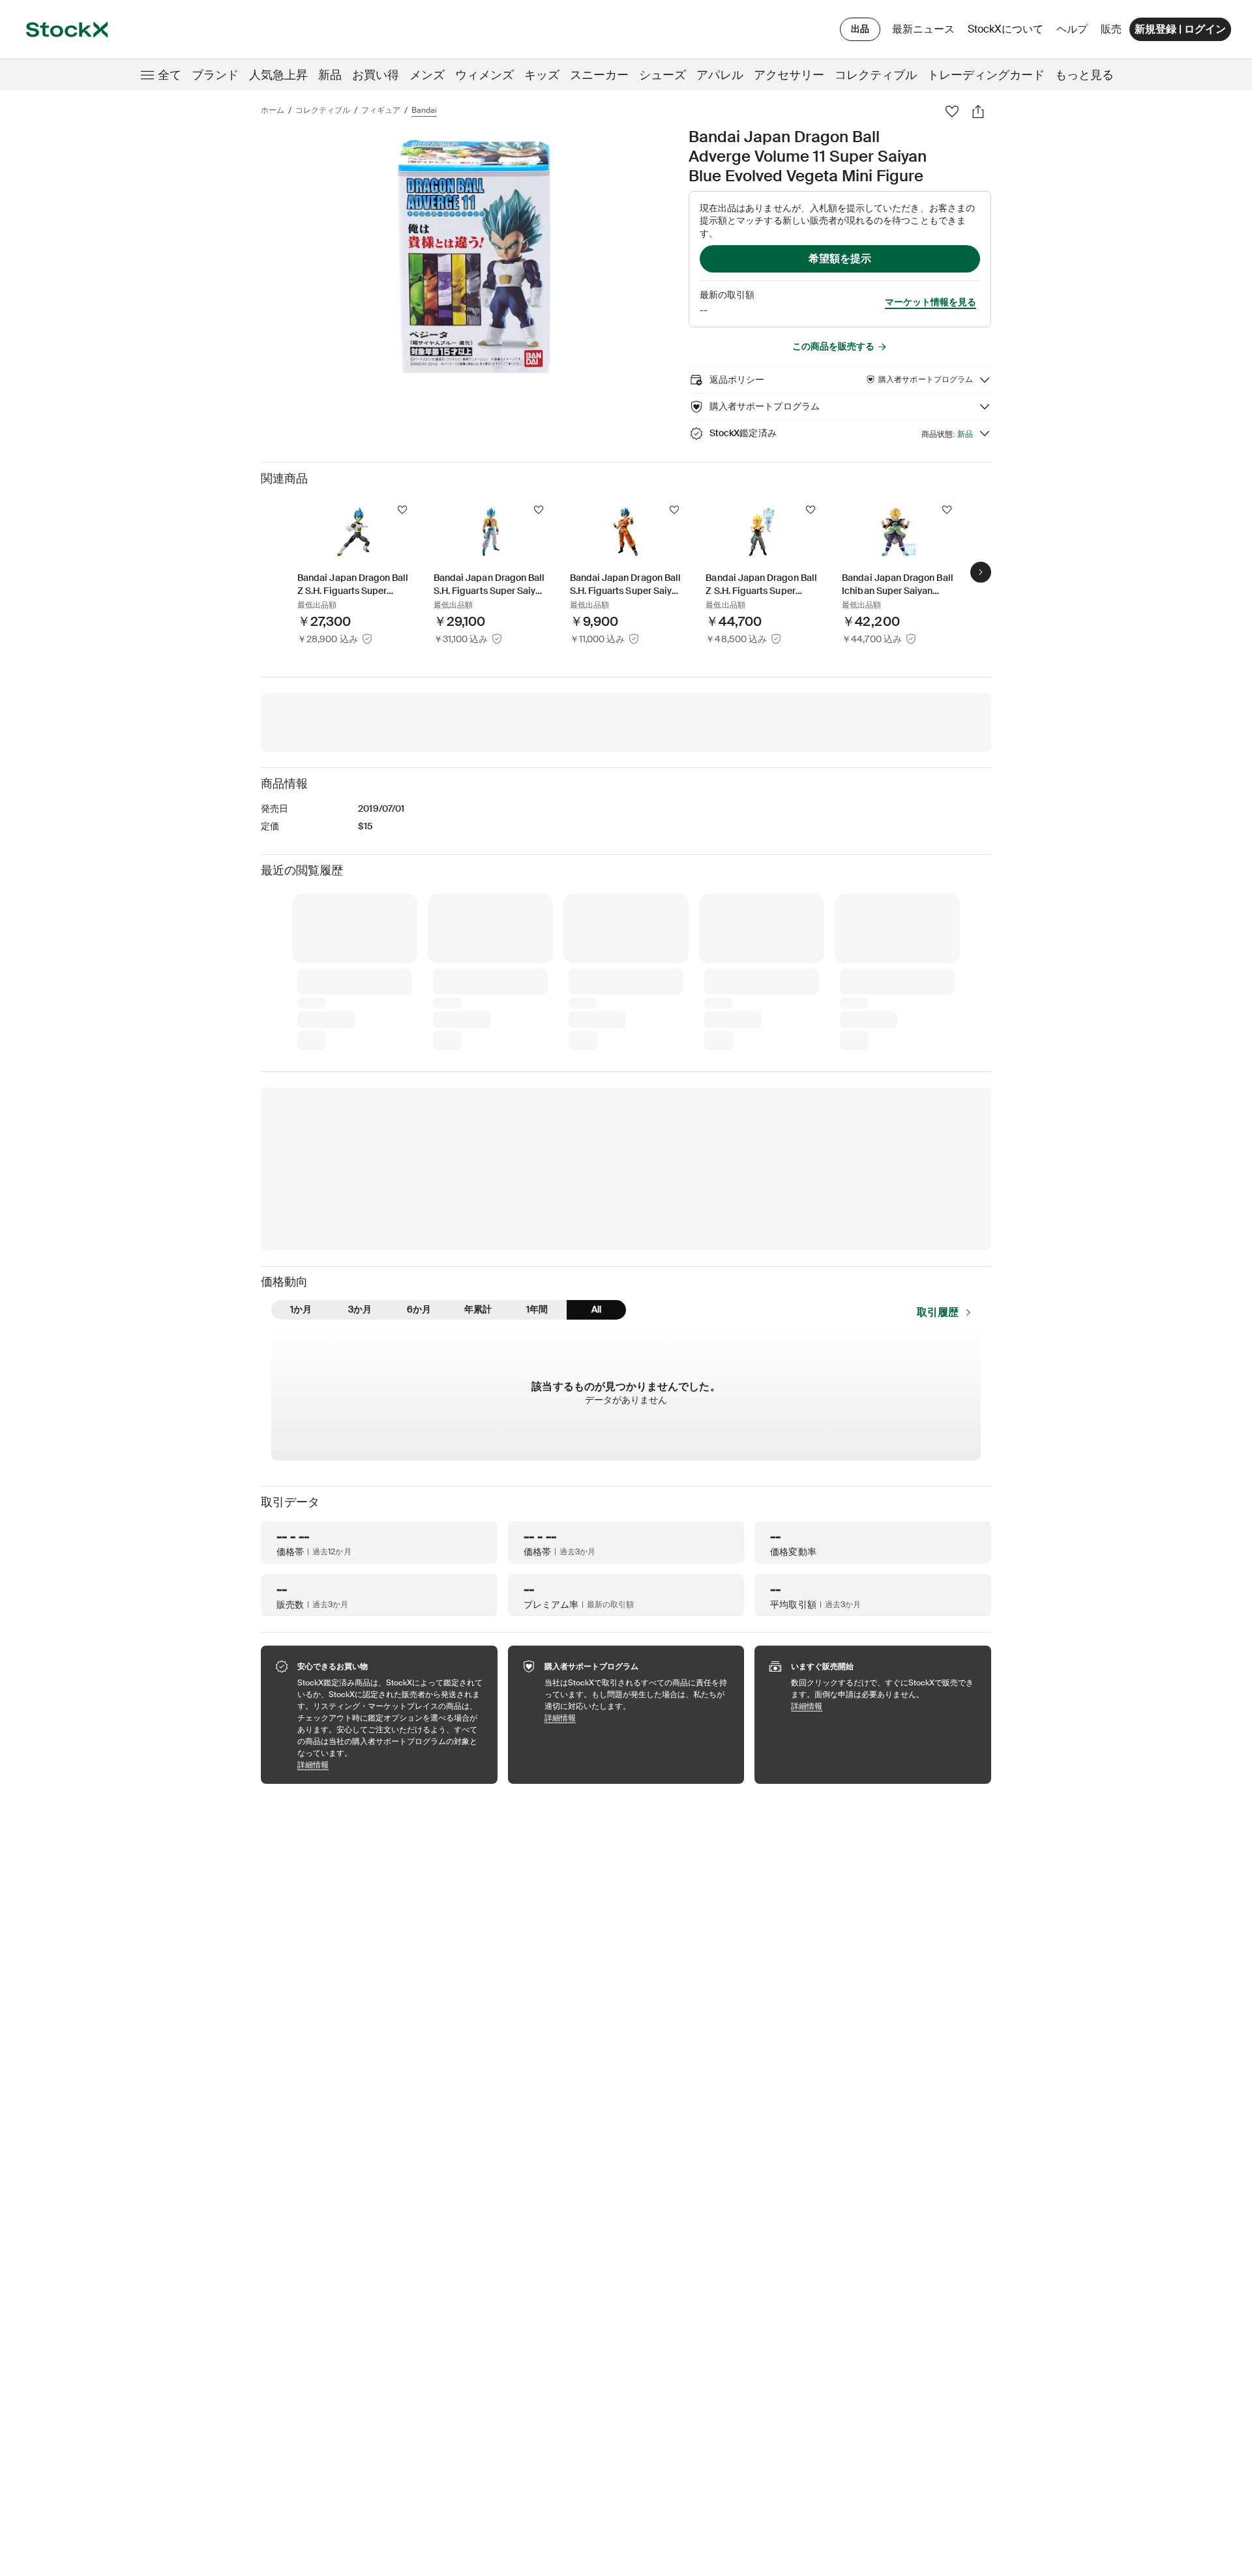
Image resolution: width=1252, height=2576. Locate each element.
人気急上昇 (278, 75)
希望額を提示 (840, 259)
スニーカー (599, 75)
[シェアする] (978, 111)
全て (170, 75)
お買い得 (376, 75)
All (596, 1309)
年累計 (478, 1309)
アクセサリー (789, 75)
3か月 (360, 1309)
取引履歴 (938, 1312)
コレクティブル (876, 75)
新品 (330, 75)
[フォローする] (402, 510)
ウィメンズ (484, 75)
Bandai (424, 110)
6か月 (419, 1309)
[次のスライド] (981, 572)
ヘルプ (1072, 29)
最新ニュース (923, 29)
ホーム (273, 110)
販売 (1111, 29)
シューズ (663, 75)
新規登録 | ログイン (1180, 29)
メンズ (427, 75)
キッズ (542, 75)
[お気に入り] (952, 111)
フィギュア (381, 110)
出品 (860, 29)
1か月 (301, 1309)
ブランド (215, 75)
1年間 (537, 1309)
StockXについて (1008, 32)
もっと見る (1084, 75)
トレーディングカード (986, 75)
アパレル (720, 75)
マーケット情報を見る (931, 302)
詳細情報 (391, 1765)
